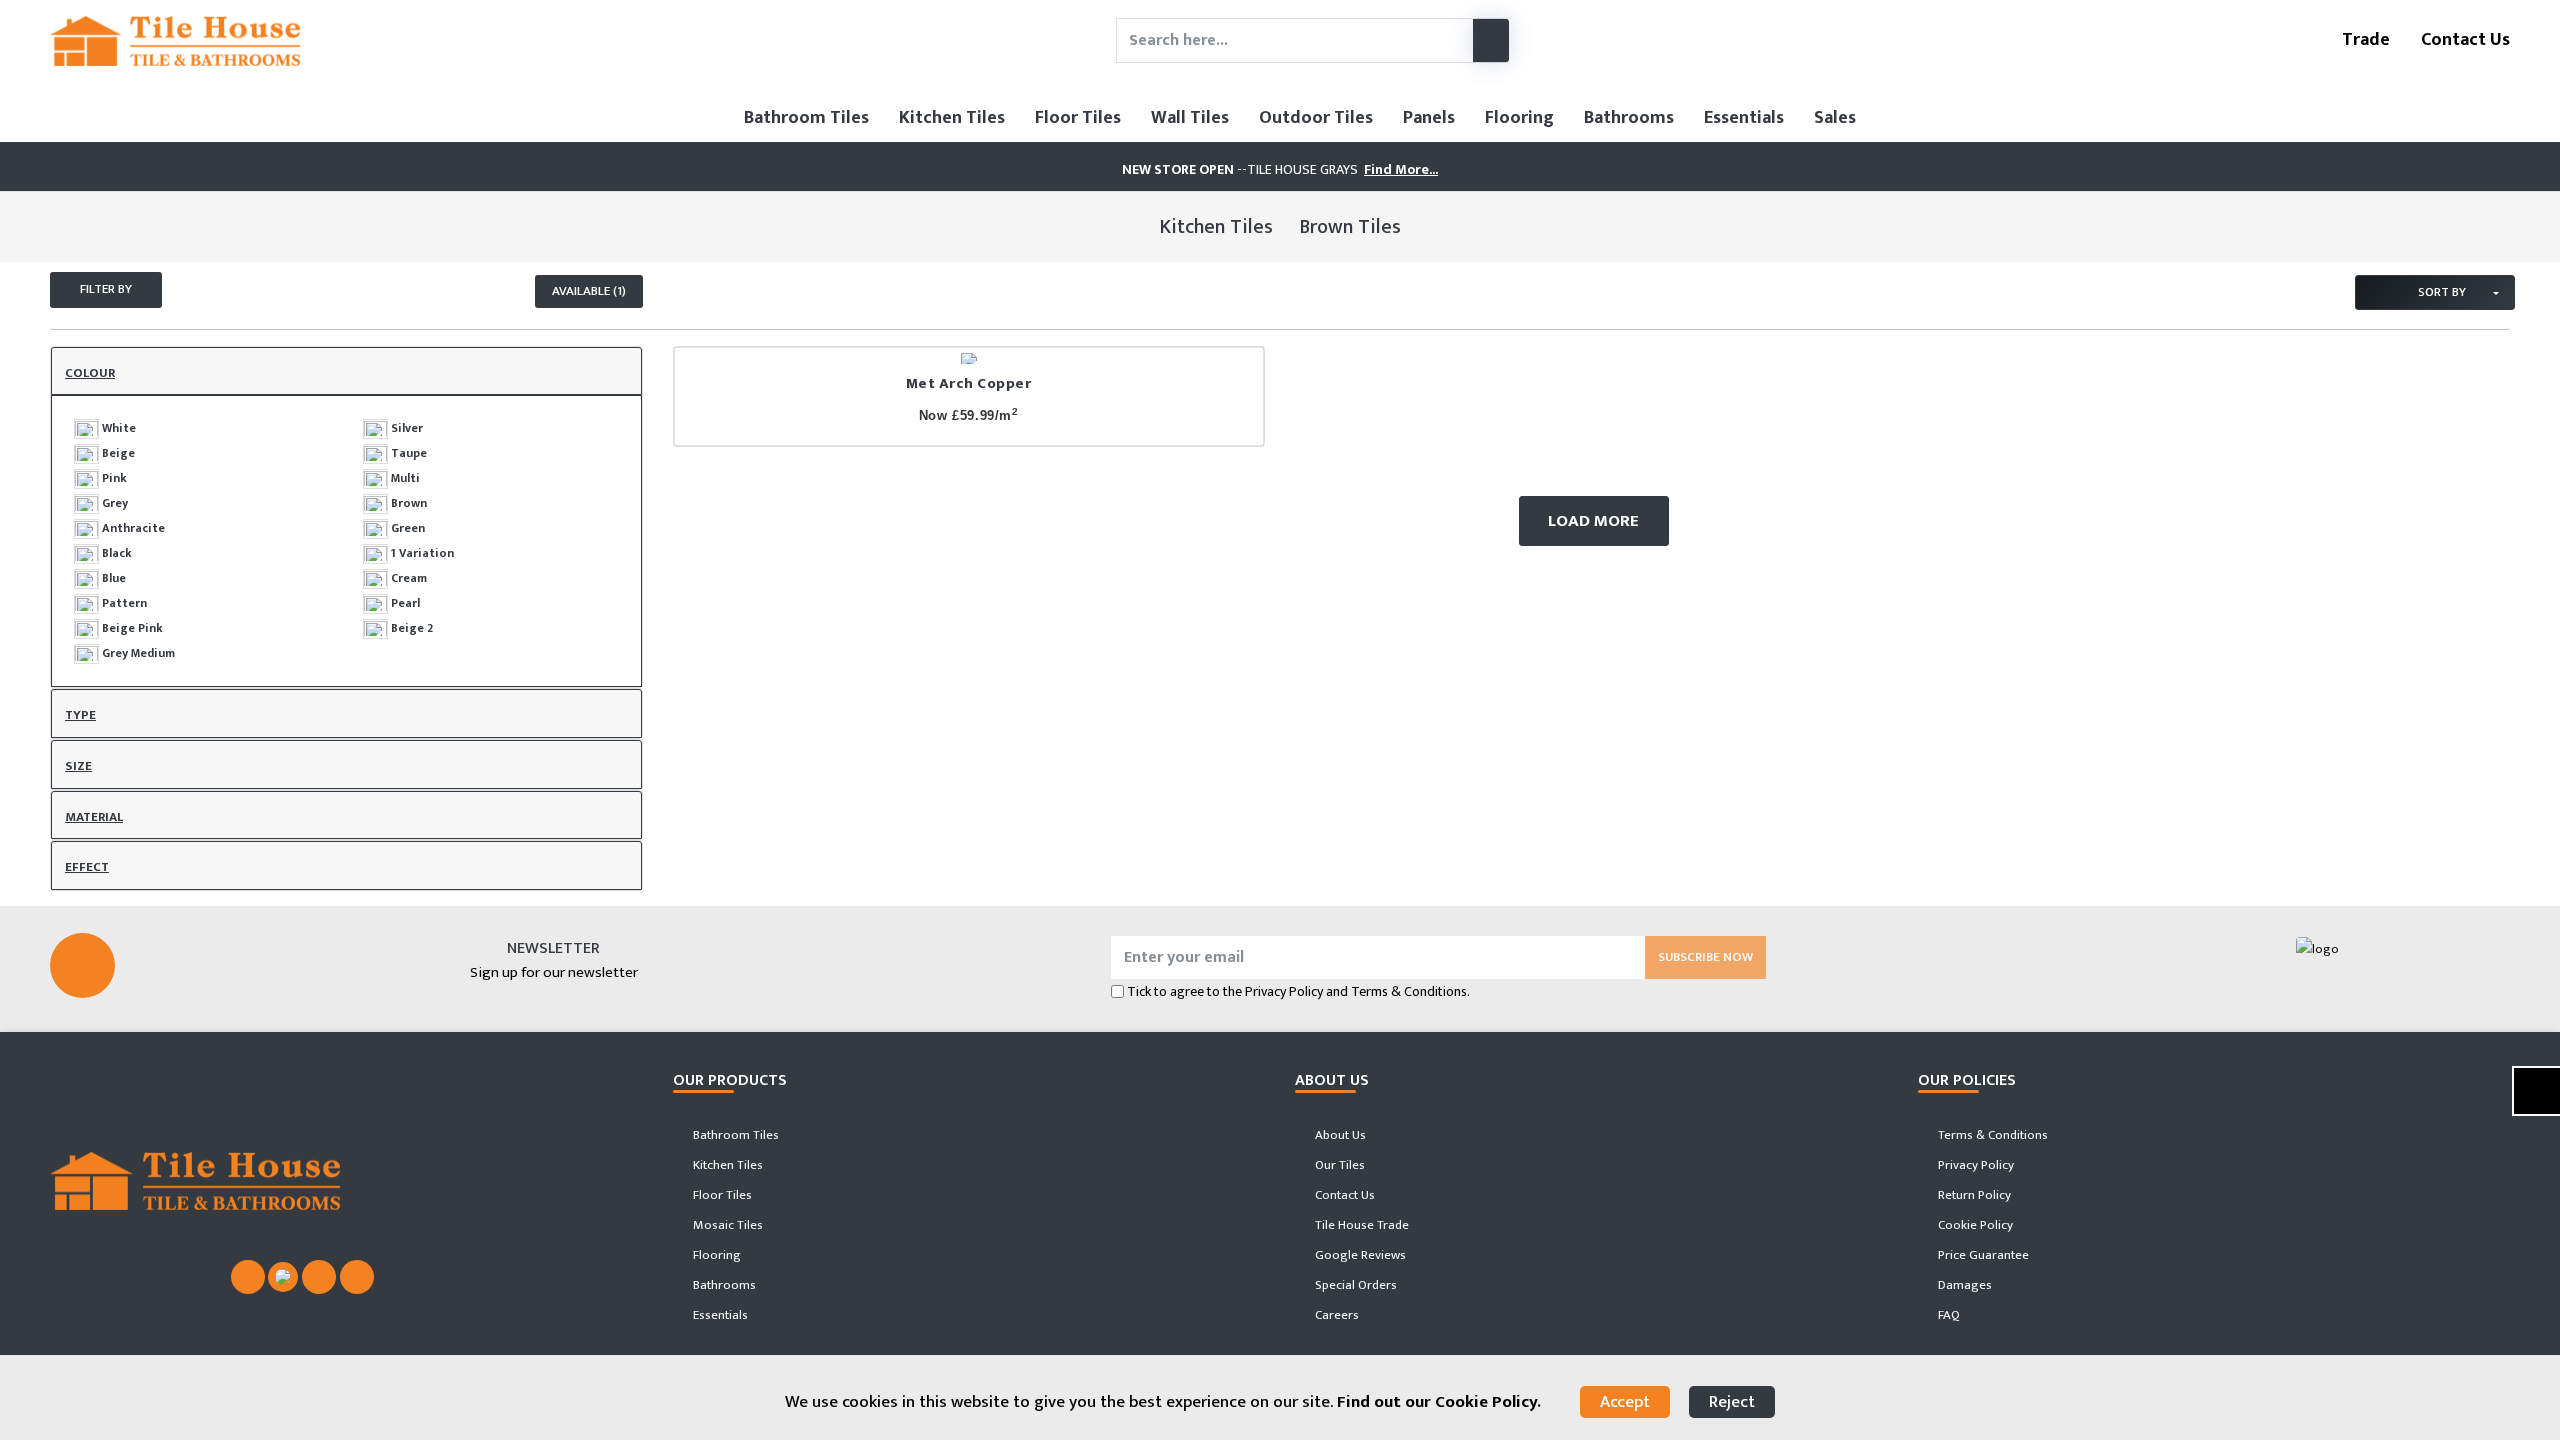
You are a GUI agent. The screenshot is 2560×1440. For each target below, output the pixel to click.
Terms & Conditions (1991, 1135)
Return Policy (1973, 1195)
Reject (1732, 1402)
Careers (1335, 1315)
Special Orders (1354, 1285)
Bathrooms (1629, 118)
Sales (1835, 118)
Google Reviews (1359, 1255)
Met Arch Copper (969, 383)
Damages (1963, 1285)
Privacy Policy (1284, 991)
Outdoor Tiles (1316, 118)
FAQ (1947, 1315)
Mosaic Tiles (726, 1225)
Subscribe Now (1705, 957)
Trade (2364, 40)
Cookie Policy (1974, 1225)
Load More (1593, 521)
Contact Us (2463, 40)
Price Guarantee (1982, 1255)
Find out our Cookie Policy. (1439, 1402)
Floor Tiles (1078, 118)
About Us (1339, 1135)
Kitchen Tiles (952, 118)
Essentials (1744, 118)
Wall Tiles (1190, 118)
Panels (1429, 118)
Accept (1625, 1402)
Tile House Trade (1360, 1225)
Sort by (2440, 292)
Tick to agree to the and (1298, 991)
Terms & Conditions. (1410, 991)
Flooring (1519, 118)
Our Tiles (1338, 1165)
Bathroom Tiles (806, 118)
